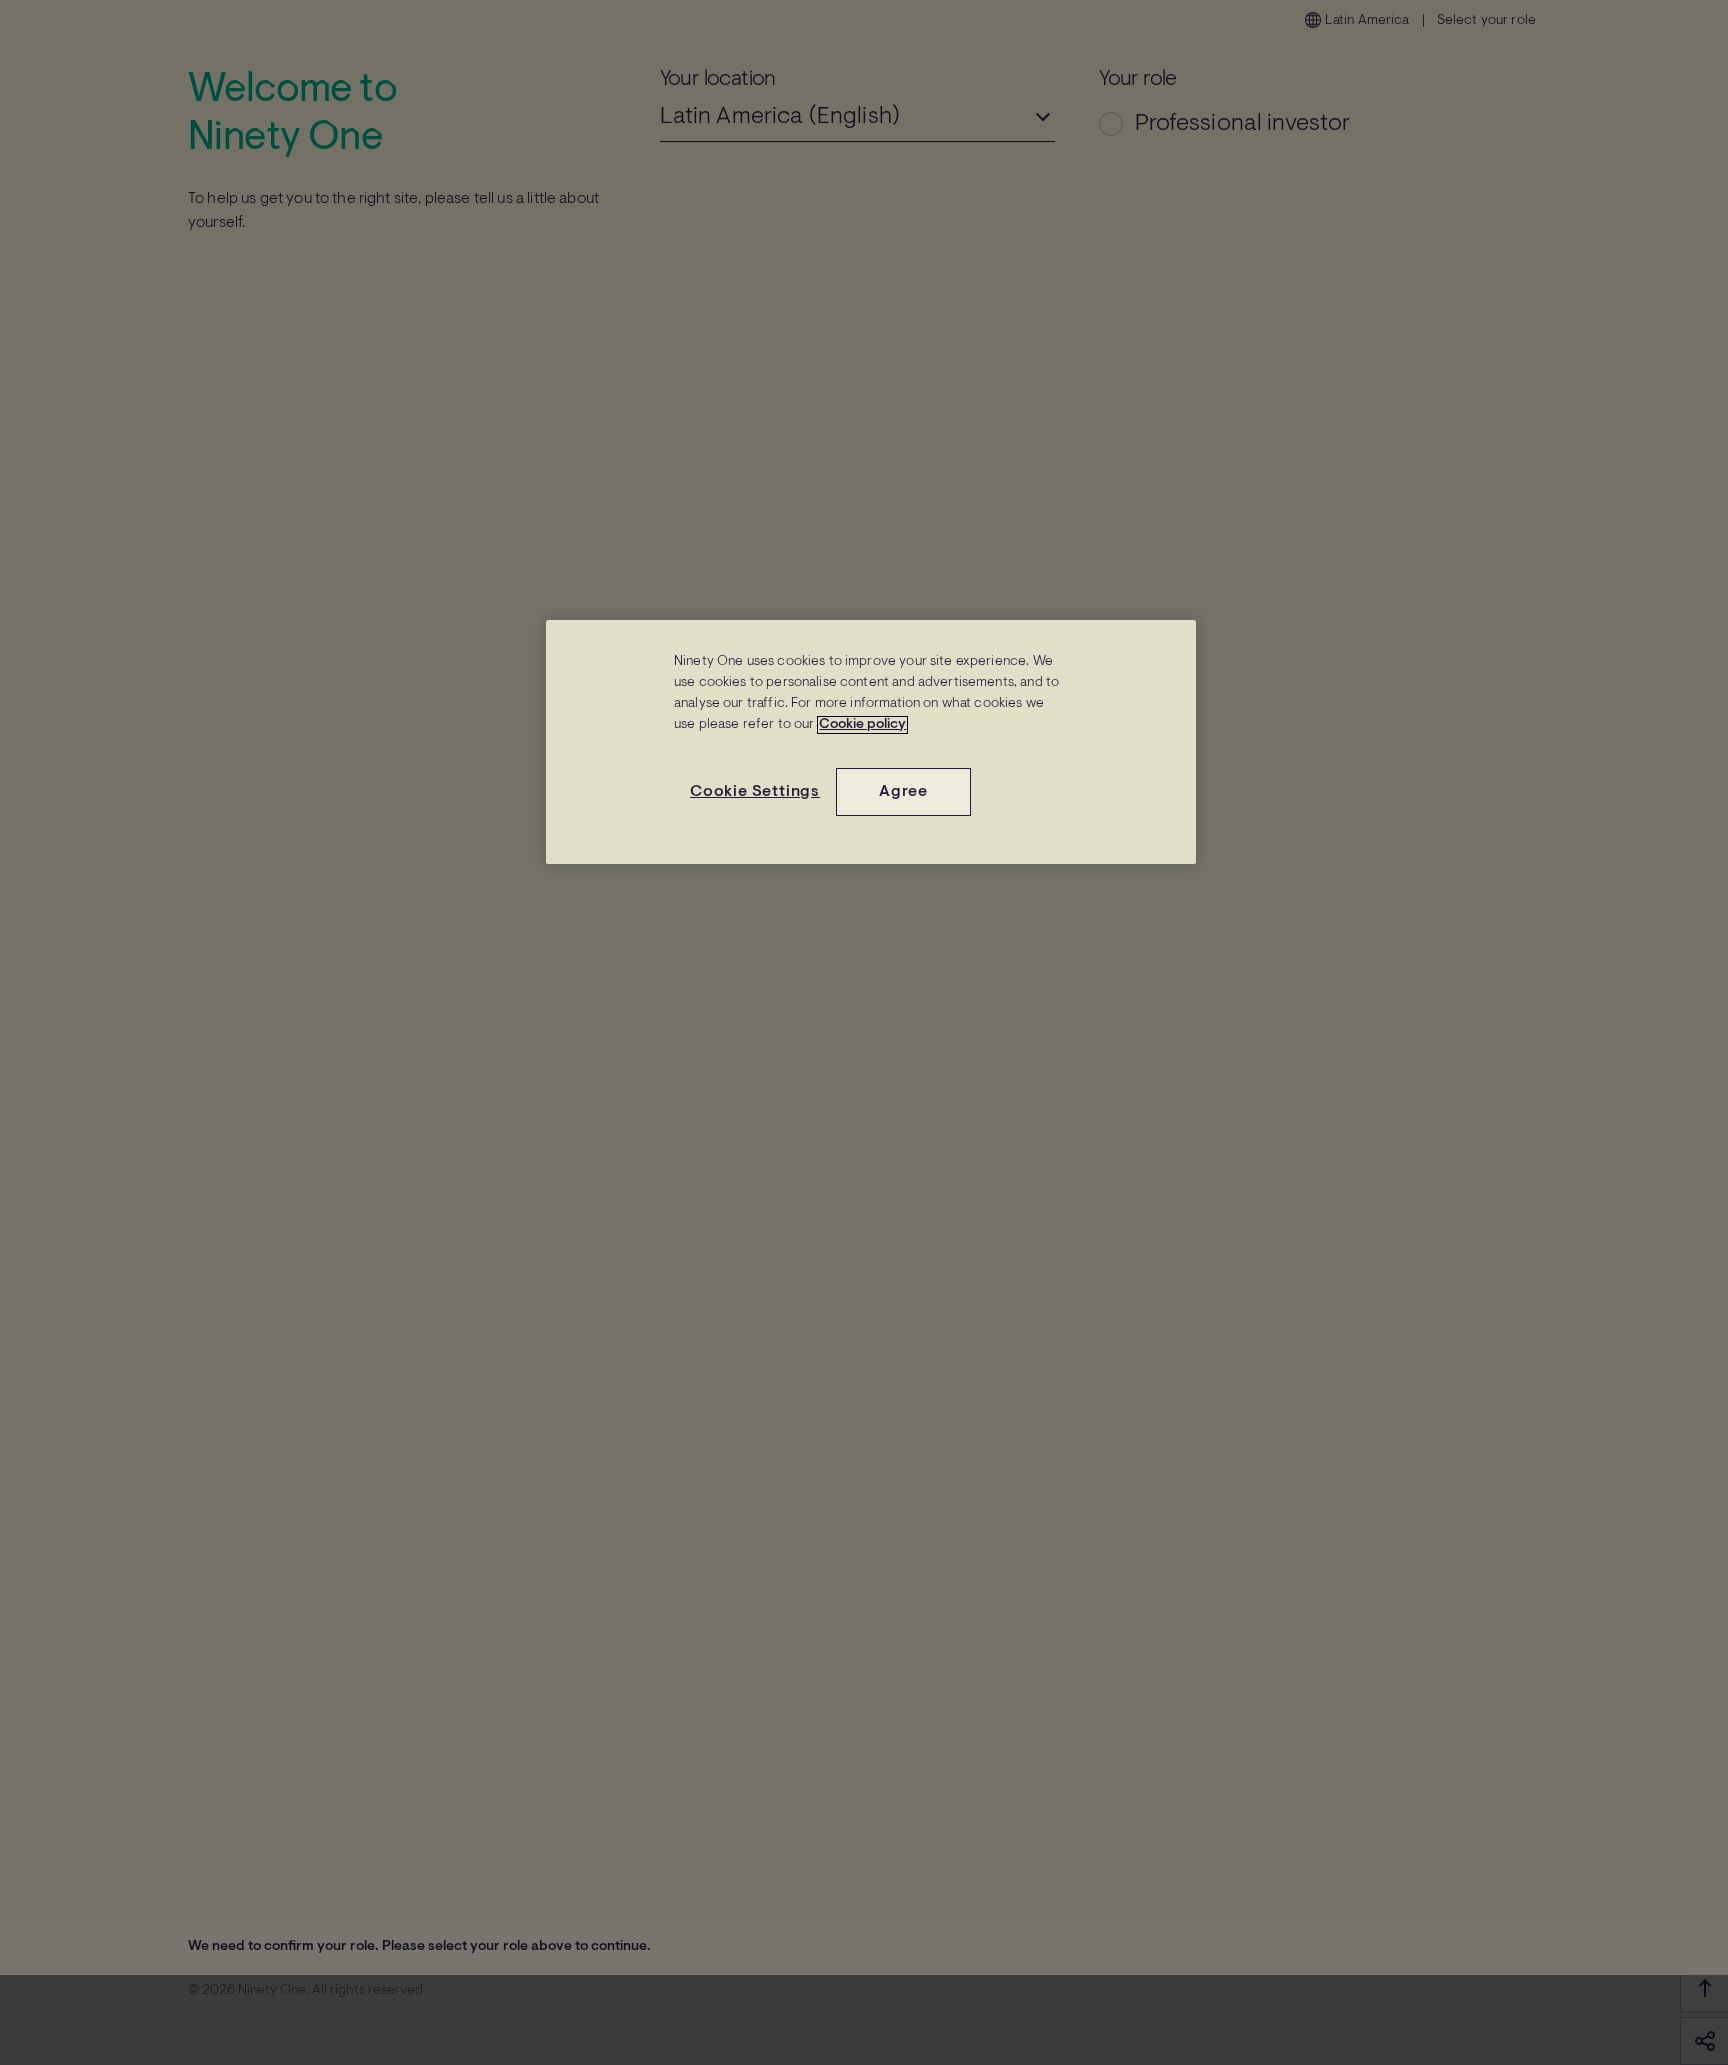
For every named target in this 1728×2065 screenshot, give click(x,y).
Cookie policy (862, 725)
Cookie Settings (755, 792)
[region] (871, 742)
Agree (903, 792)
